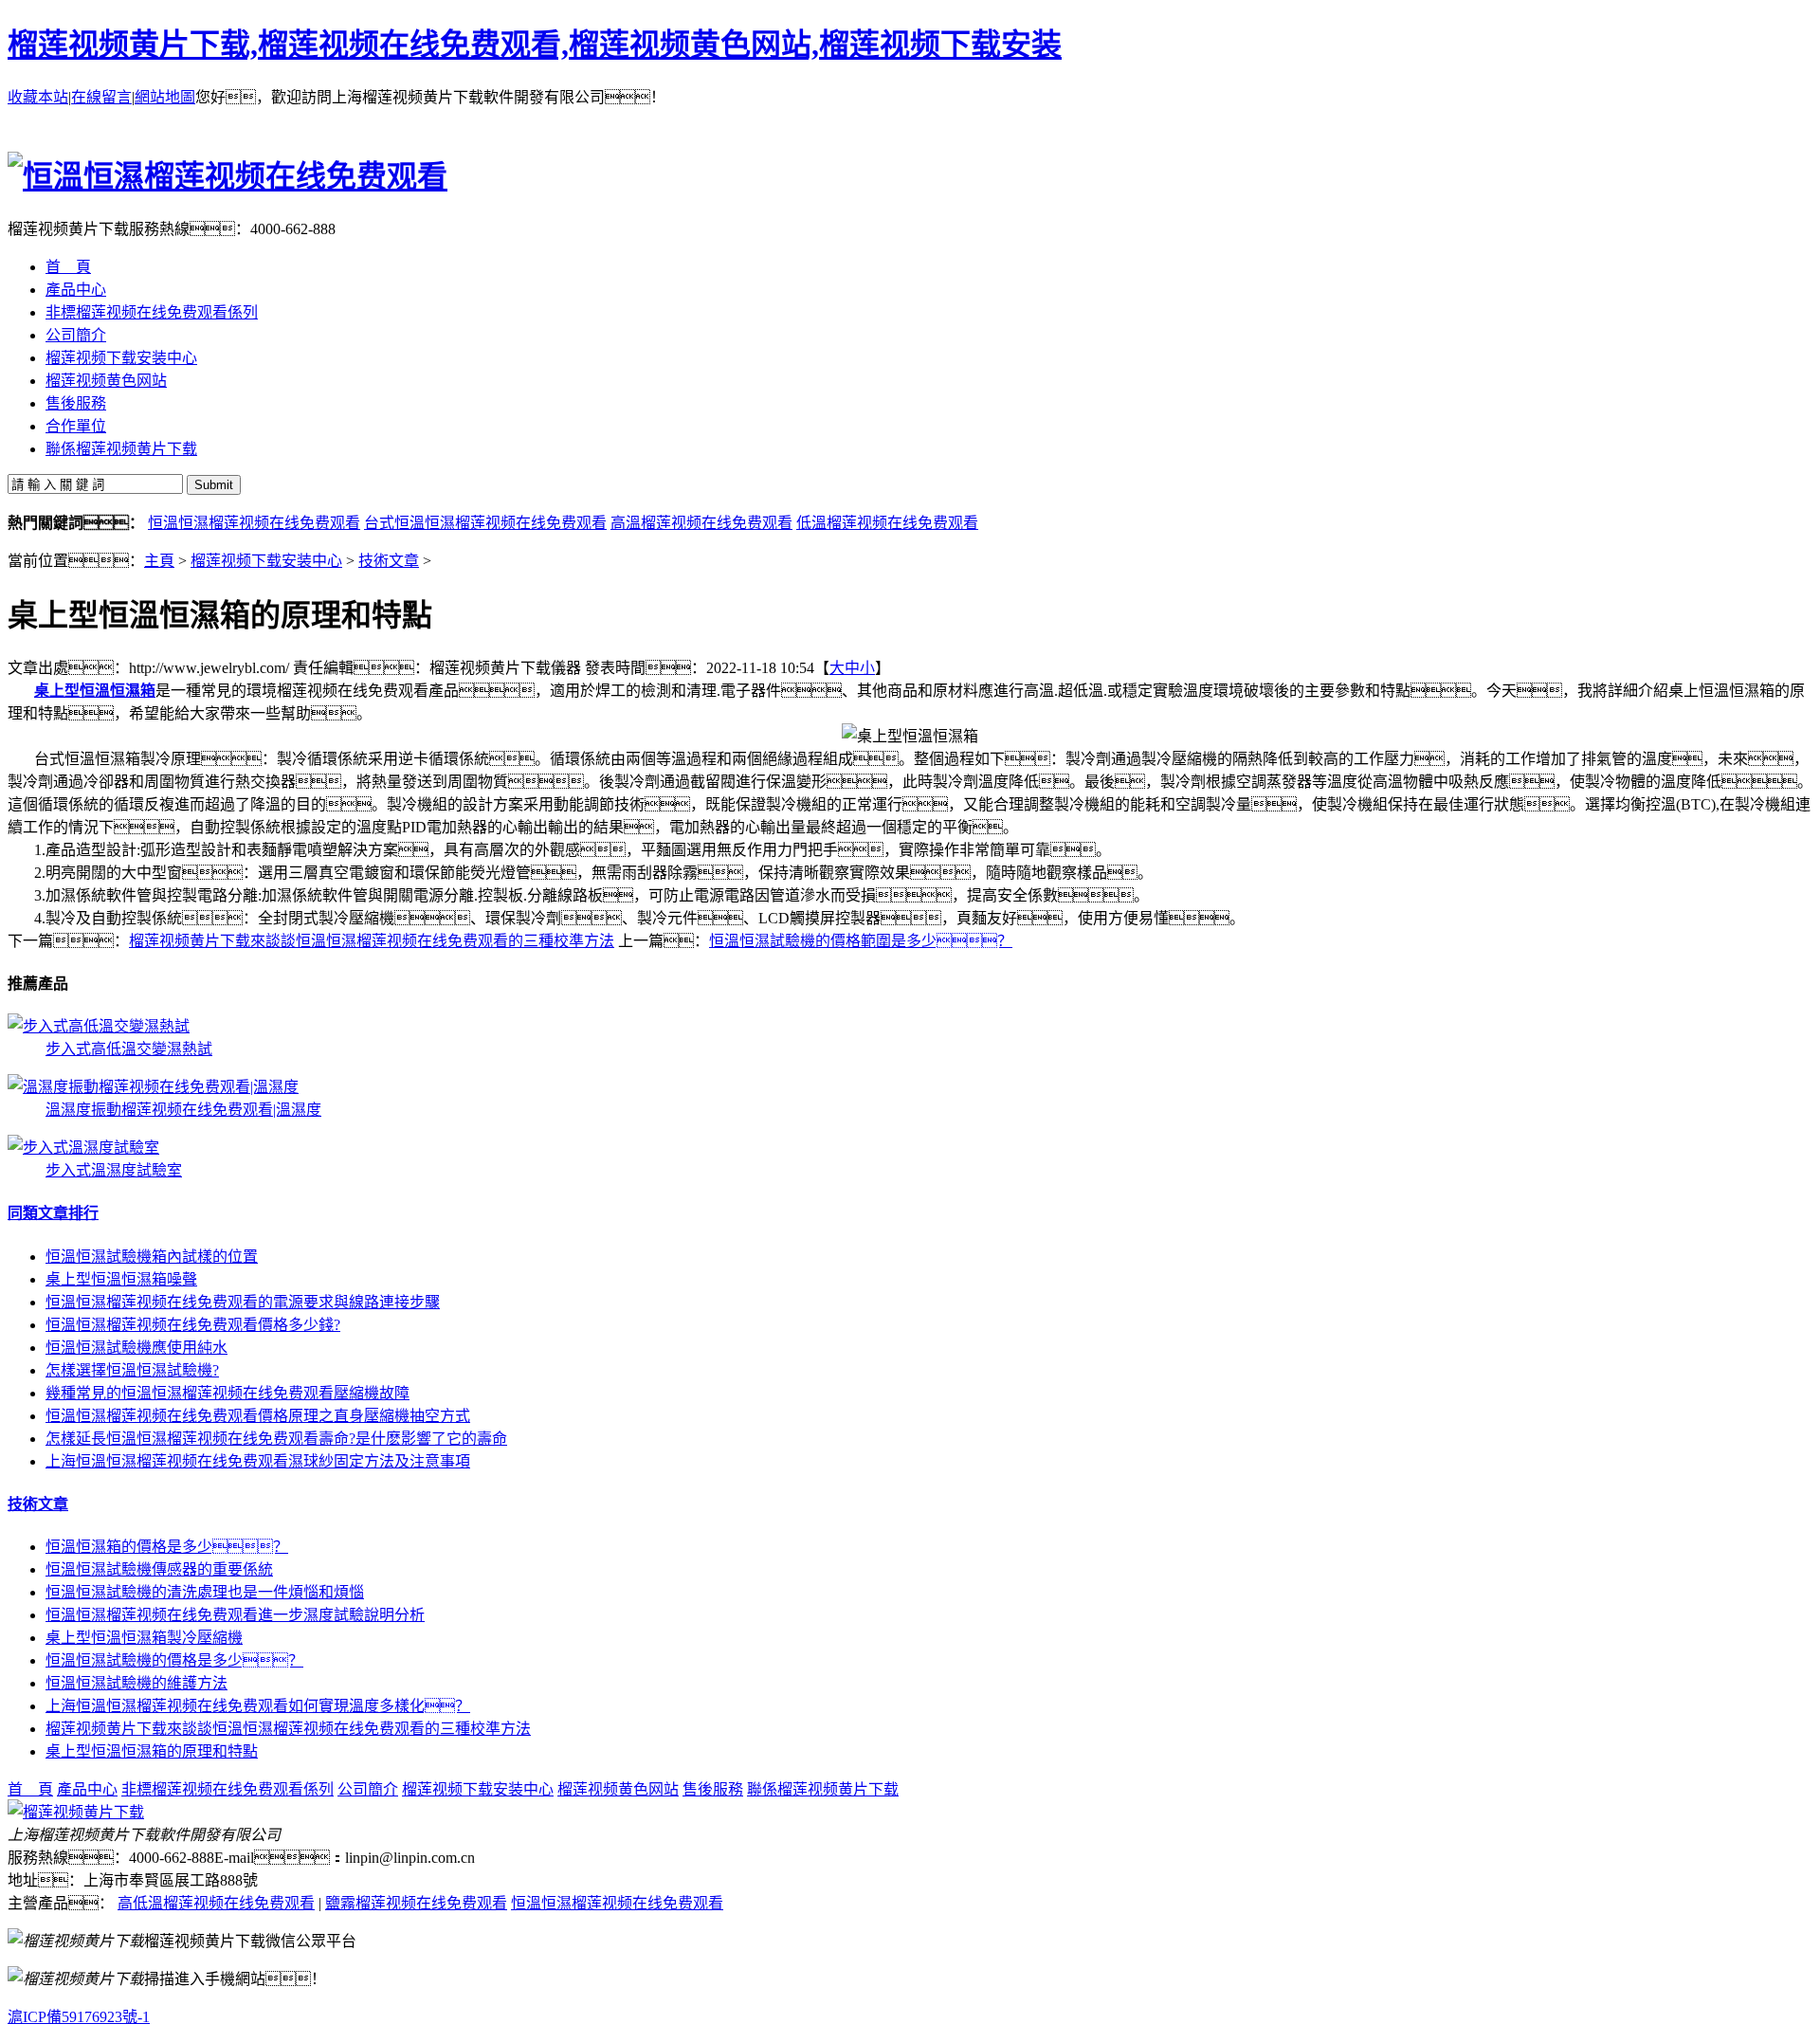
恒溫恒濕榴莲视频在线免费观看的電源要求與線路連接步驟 (243, 1302)
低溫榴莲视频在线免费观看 (887, 523)
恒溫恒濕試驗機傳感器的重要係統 (159, 1569)
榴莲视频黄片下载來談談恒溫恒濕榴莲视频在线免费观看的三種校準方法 (372, 941)
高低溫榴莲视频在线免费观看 (216, 1903)
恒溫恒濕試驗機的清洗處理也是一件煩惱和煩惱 (205, 1592)
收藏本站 (38, 97)
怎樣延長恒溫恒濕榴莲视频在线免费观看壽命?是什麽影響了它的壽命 (276, 1439)
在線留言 (101, 97)
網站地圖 (165, 97)
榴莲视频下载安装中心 (266, 561)
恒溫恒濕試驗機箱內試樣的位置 (152, 1257)
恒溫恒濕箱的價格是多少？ (167, 1547)
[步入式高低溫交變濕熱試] (99, 1026)
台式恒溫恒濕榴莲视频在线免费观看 (485, 523)
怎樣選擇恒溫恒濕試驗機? (132, 1370)
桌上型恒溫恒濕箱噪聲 (121, 1279)
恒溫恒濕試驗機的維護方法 (136, 1683)
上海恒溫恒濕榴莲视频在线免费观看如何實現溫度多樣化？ (258, 1706)
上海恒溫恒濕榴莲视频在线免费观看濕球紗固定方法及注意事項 (258, 1461)
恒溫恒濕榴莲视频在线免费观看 (254, 523)
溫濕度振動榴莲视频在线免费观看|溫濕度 (183, 1110)
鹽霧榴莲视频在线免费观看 (416, 1903)
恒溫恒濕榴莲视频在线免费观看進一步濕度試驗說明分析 (235, 1615)
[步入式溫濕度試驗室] (83, 1148)
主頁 (159, 561)
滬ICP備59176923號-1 (79, 2017)
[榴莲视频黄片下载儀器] (76, 1812)
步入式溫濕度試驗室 (114, 1170)
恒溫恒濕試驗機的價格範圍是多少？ (861, 941)
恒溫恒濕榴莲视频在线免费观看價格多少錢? (193, 1325)
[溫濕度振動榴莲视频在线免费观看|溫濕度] (153, 1087)
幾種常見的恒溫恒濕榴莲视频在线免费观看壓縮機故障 (227, 1393)
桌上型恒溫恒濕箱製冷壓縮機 (144, 1638)
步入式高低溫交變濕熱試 (129, 1049)
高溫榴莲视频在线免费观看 (701, 523)
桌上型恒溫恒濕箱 (95, 691)
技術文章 (389, 561)
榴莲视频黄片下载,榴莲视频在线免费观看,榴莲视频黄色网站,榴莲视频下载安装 (535, 45)
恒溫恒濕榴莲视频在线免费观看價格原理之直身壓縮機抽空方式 (258, 1416)
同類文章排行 (53, 1213)
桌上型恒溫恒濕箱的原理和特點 (152, 1751)
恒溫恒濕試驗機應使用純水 (136, 1348)
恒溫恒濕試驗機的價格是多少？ (174, 1660)
